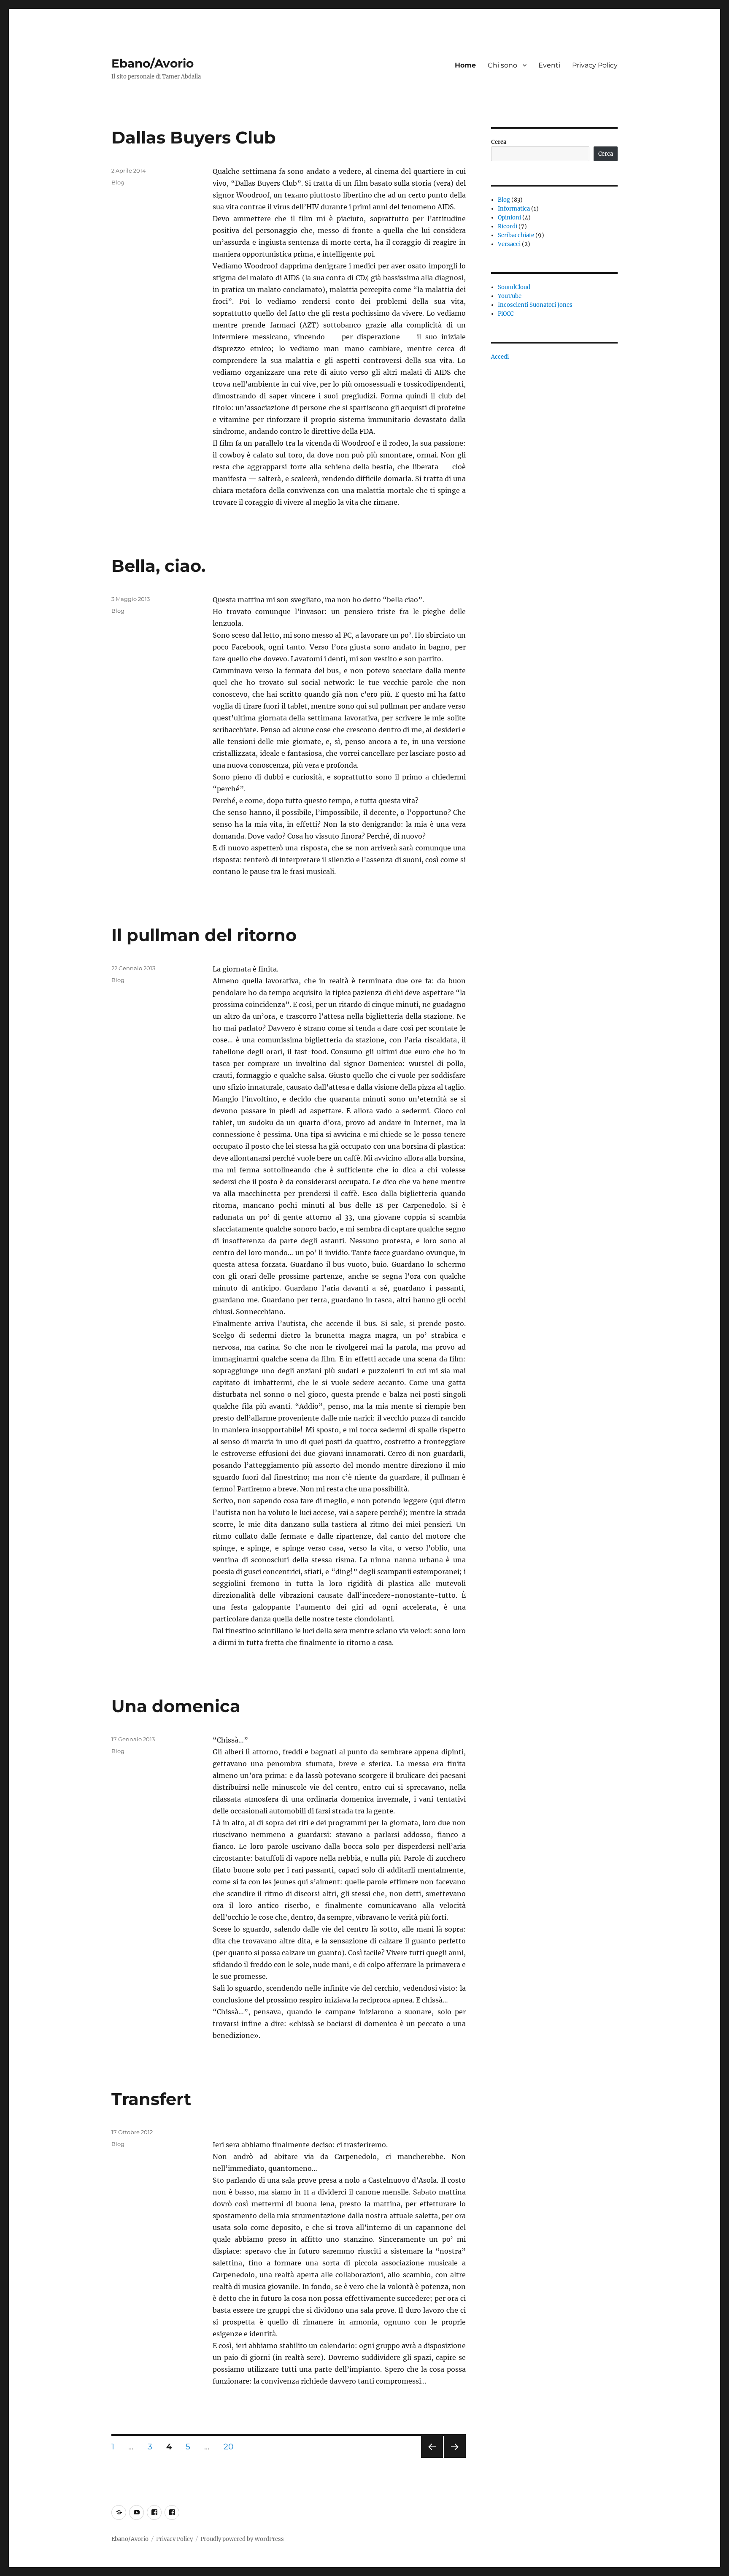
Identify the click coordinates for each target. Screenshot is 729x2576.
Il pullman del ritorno (204, 935)
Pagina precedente (431, 2458)
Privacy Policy (595, 65)
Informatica (514, 209)
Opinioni (509, 218)
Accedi (500, 357)
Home (465, 65)
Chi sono (502, 65)
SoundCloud (514, 287)
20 (232, 2446)
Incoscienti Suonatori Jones (535, 305)
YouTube (510, 296)
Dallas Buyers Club (194, 137)
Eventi (549, 65)
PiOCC (506, 314)
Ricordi (508, 226)
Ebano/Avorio (153, 63)
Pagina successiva (455, 2458)
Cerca (499, 142)
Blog (118, 182)
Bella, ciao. (158, 566)
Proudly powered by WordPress (242, 2539)
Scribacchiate (516, 235)
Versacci (509, 244)
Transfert (151, 2099)
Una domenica (176, 1706)
